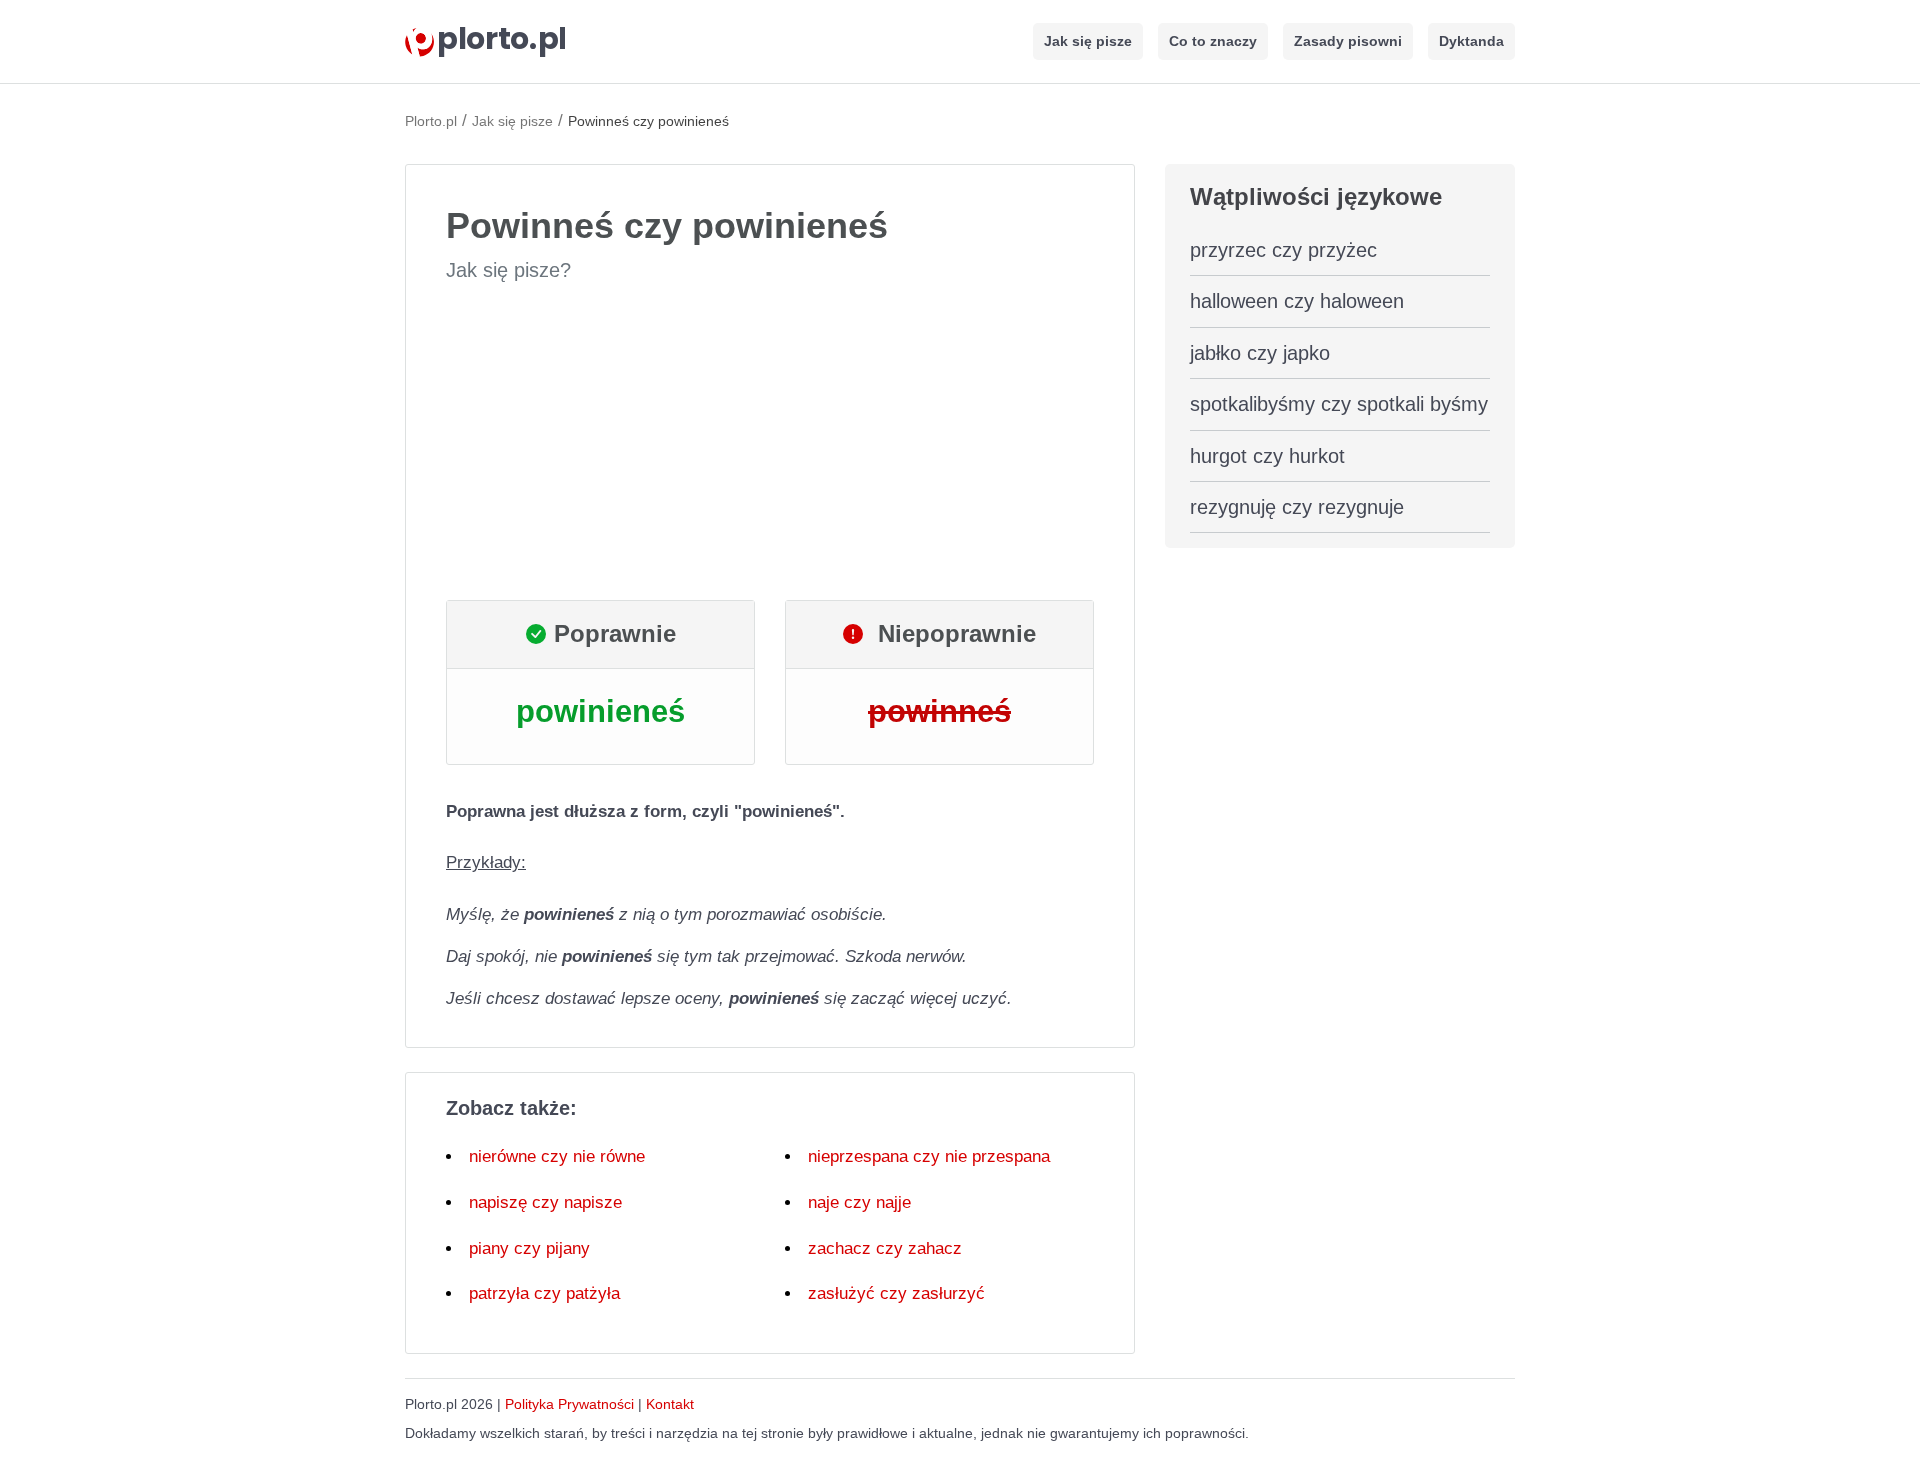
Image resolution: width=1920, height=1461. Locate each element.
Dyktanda (1471, 41)
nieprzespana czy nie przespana (929, 1156)
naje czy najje (859, 1202)
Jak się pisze (1088, 41)
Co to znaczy (1213, 41)
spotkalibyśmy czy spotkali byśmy (1339, 404)
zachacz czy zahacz (885, 1248)
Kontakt (670, 1404)
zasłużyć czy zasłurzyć (896, 1293)
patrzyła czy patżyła (544, 1293)
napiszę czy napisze (545, 1202)
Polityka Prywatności (569, 1404)
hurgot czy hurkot (1267, 456)
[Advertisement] (770, 442)
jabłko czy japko (1260, 353)
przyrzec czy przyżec (1283, 250)
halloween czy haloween (1297, 301)
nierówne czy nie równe (557, 1156)
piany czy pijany (529, 1248)
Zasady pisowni (1348, 41)
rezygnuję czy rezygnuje (1297, 507)
